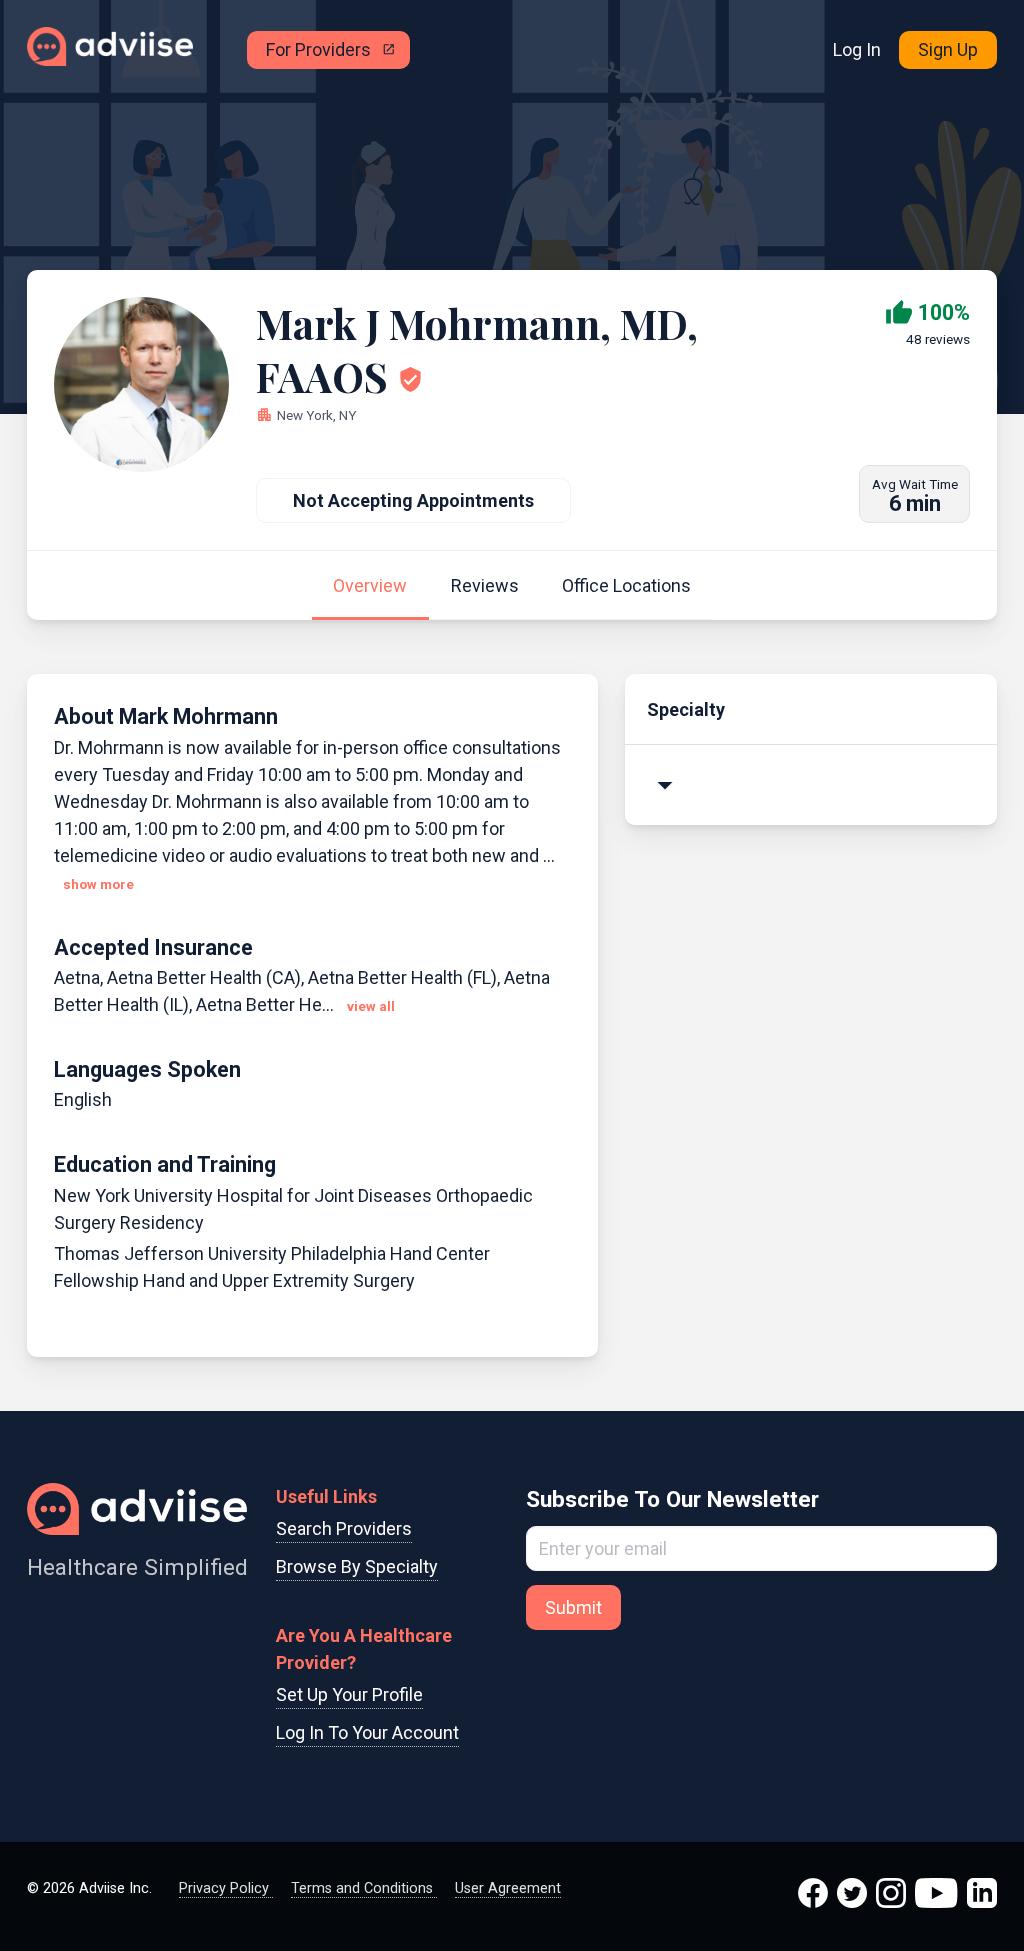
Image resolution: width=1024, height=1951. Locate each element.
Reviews (485, 585)
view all (371, 1006)
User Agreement (508, 1888)
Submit (573, 1607)
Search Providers (344, 1528)
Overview (370, 585)
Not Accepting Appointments (413, 500)
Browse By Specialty (357, 1566)
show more (98, 884)
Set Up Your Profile (349, 1694)
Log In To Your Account (367, 1732)
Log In (857, 49)
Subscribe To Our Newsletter (672, 1499)
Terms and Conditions (364, 1888)
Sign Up (948, 49)
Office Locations (626, 585)
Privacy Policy (226, 1888)
